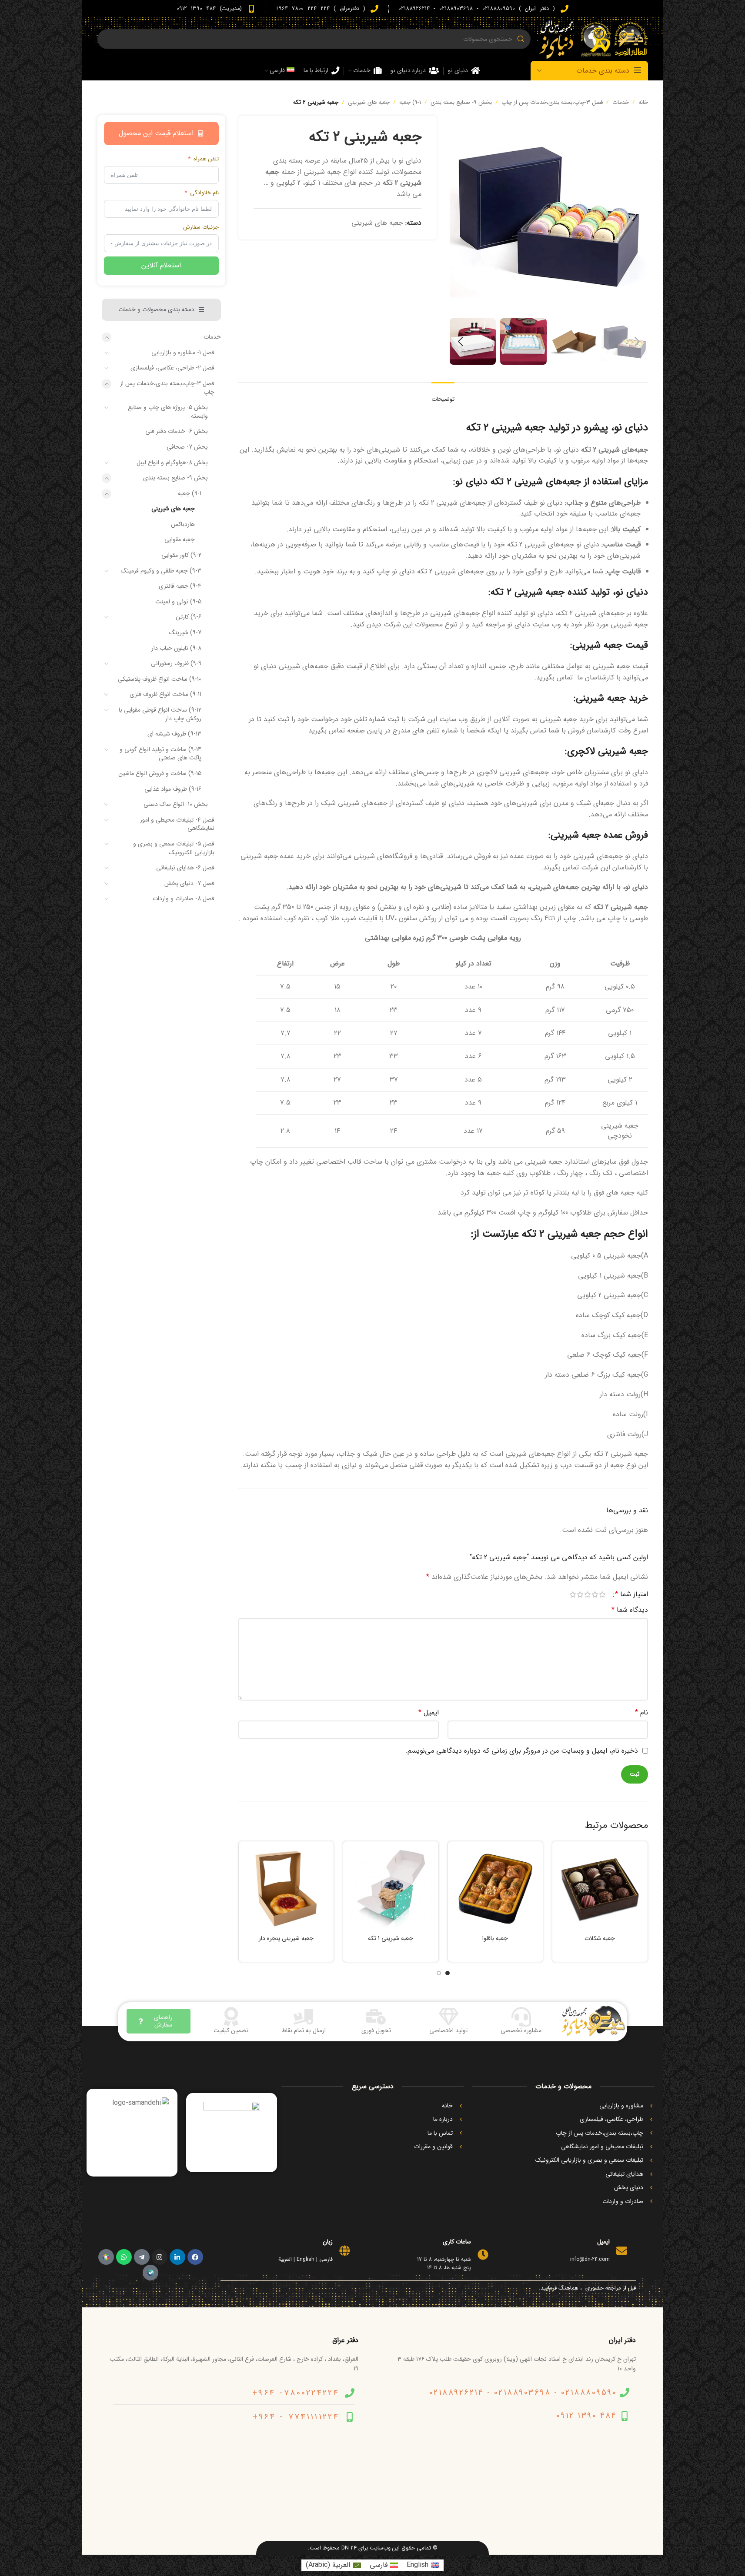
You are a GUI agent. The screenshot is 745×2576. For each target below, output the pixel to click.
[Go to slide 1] (448, 1973)
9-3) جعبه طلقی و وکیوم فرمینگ (161, 571)
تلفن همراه (206, 159)
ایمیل (429, 1712)
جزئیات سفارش (201, 227)
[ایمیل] (622, 2251)
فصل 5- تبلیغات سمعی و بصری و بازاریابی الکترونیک (174, 848)
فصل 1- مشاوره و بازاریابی (183, 353)
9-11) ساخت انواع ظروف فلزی (165, 694)
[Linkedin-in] (177, 2257)
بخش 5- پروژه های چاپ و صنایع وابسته (168, 412)
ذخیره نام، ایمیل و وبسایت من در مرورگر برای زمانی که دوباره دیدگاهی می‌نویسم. (522, 1751)
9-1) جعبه (410, 102)
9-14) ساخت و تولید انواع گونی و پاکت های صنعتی (160, 754)
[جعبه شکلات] (600, 1889)
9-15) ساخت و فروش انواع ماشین (160, 773)
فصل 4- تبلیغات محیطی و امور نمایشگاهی (177, 824)
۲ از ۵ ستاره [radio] (595, 1594)
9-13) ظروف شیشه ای (174, 734)
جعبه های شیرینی (369, 102)
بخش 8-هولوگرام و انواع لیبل (172, 463)
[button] (637, 342)
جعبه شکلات (600, 1938)
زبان (328, 2242)
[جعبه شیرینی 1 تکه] (391, 1889)
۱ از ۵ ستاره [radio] (603, 1594)
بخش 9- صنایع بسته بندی (461, 102)
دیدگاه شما (630, 1610)
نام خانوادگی (204, 193)
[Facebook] (195, 2257)
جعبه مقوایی (180, 539)
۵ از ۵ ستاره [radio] (573, 1594)
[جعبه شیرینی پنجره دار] (286, 1889)
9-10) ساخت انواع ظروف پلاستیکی (160, 679)
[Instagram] (160, 2257)
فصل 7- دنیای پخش (189, 883)
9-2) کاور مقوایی (181, 555)
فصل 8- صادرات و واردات (184, 899)
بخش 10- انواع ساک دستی (176, 804)
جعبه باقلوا (495, 1938)
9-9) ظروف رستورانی (176, 663)
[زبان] (345, 2251)
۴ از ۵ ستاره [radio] (580, 1594)
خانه (643, 102)
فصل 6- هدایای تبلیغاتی (185, 868)
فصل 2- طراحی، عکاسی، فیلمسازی (172, 368)
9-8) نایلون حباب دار (176, 648)
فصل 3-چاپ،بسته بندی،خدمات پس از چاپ (552, 102)
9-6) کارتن (189, 617)
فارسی (326, 2259)
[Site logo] (594, 39)
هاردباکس (183, 524)
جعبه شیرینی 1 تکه (391, 1938)
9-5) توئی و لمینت (178, 602)
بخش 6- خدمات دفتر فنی (177, 431)
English (306, 2259)
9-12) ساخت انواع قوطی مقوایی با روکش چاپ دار (160, 714)
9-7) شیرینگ (185, 632)
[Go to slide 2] (439, 1973)
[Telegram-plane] (142, 2257)
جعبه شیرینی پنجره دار (286, 1938)
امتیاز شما (631, 1594)
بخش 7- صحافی (187, 447)
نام (641, 1712)
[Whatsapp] (124, 2257)
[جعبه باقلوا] (496, 1889)
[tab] (443, 395)
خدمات (621, 102)
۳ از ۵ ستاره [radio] (588, 1594)
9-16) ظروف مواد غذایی (173, 789)
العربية (285, 2259)
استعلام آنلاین (161, 265)
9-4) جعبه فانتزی (180, 586)
